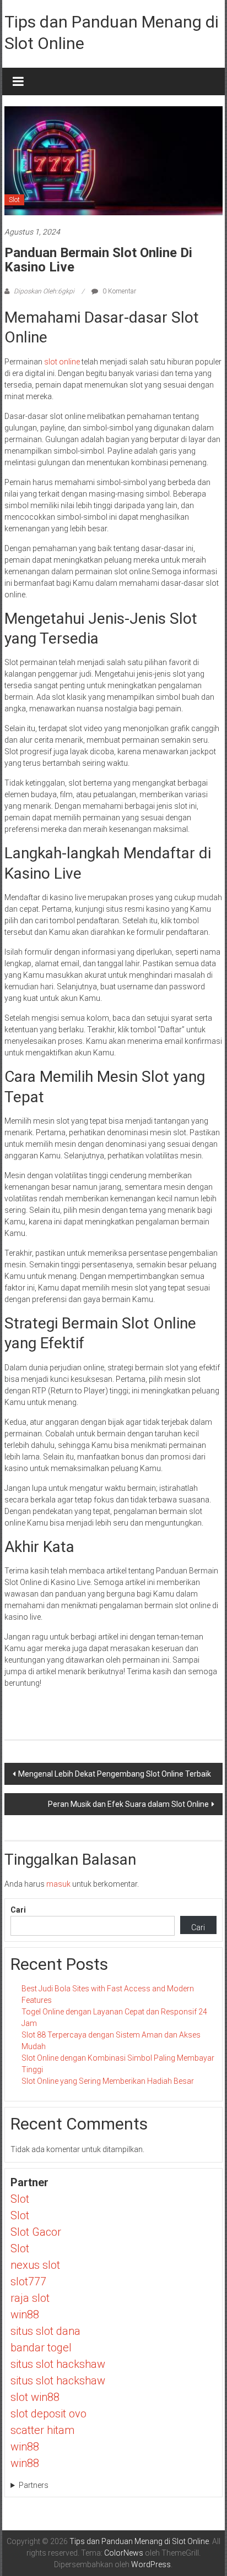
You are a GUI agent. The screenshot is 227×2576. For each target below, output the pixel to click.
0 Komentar (118, 291)
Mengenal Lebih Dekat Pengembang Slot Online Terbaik (115, 1774)
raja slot (30, 2298)
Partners (34, 2485)
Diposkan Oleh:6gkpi (44, 291)
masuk (58, 1884)
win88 (25, 2314)
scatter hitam (42, 2430)
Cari (18, 1910)
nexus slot (35, 2265)
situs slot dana (45, 2331)
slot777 (28, 2281)
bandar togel (41, 2348)
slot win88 (35, 2397)
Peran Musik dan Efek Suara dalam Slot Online (128, 1804)
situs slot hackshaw (58, 2364)
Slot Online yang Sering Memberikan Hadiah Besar (108, 2081)
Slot (14, 200)
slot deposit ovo (48, 2414)
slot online (62, 362)
